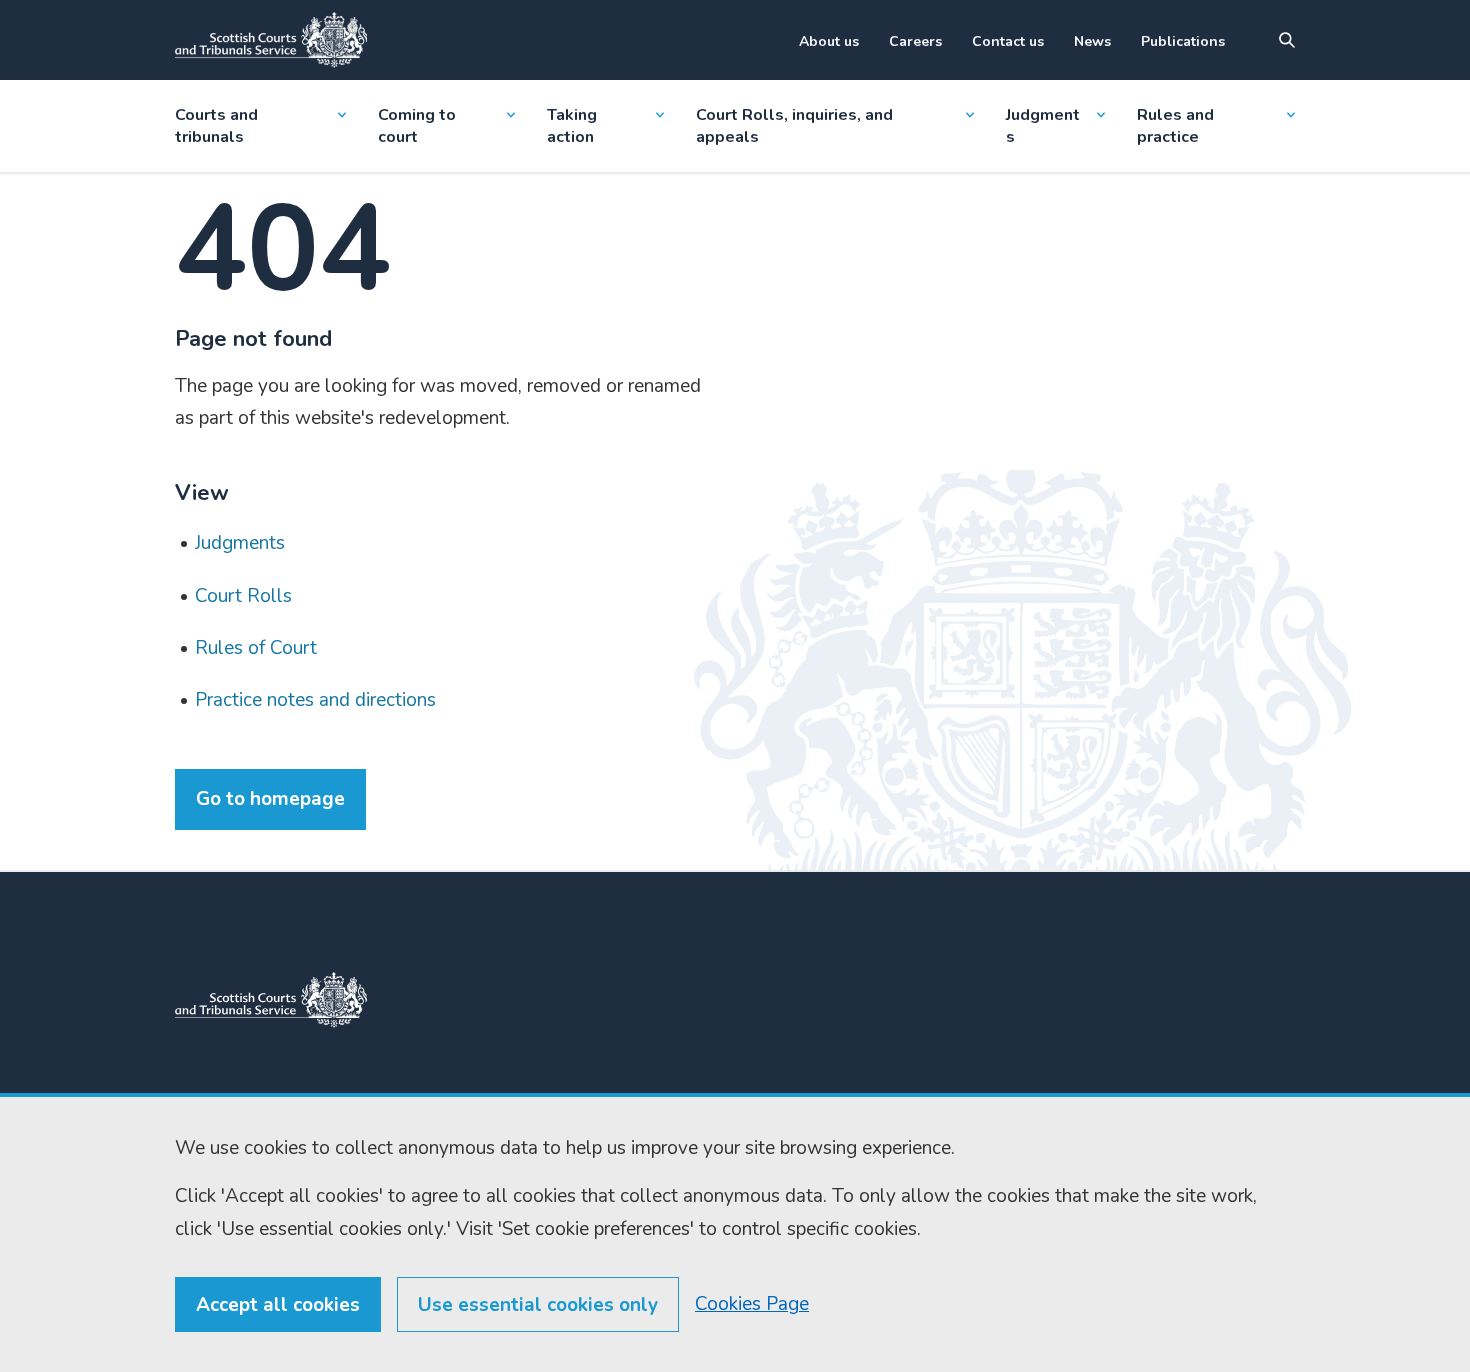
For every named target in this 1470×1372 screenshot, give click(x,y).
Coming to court (417, 126)
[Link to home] (271, 40)
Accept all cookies (278, 1305)
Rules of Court (256, 648)
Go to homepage (270, 799)
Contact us (1008, 41)
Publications (1183, 41)
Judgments (1043, 126)
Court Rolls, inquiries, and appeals (794, 126)
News (1092, 41)
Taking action (572, 126)
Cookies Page (752, 1304)
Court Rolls (243, 596)
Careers (915, 41)
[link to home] (271, 1000)
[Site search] (1287, 40)
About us (829, 41)
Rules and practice (1175, 126)
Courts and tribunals (216, 126)
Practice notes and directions (315, 700)
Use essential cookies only (538, 1305)
